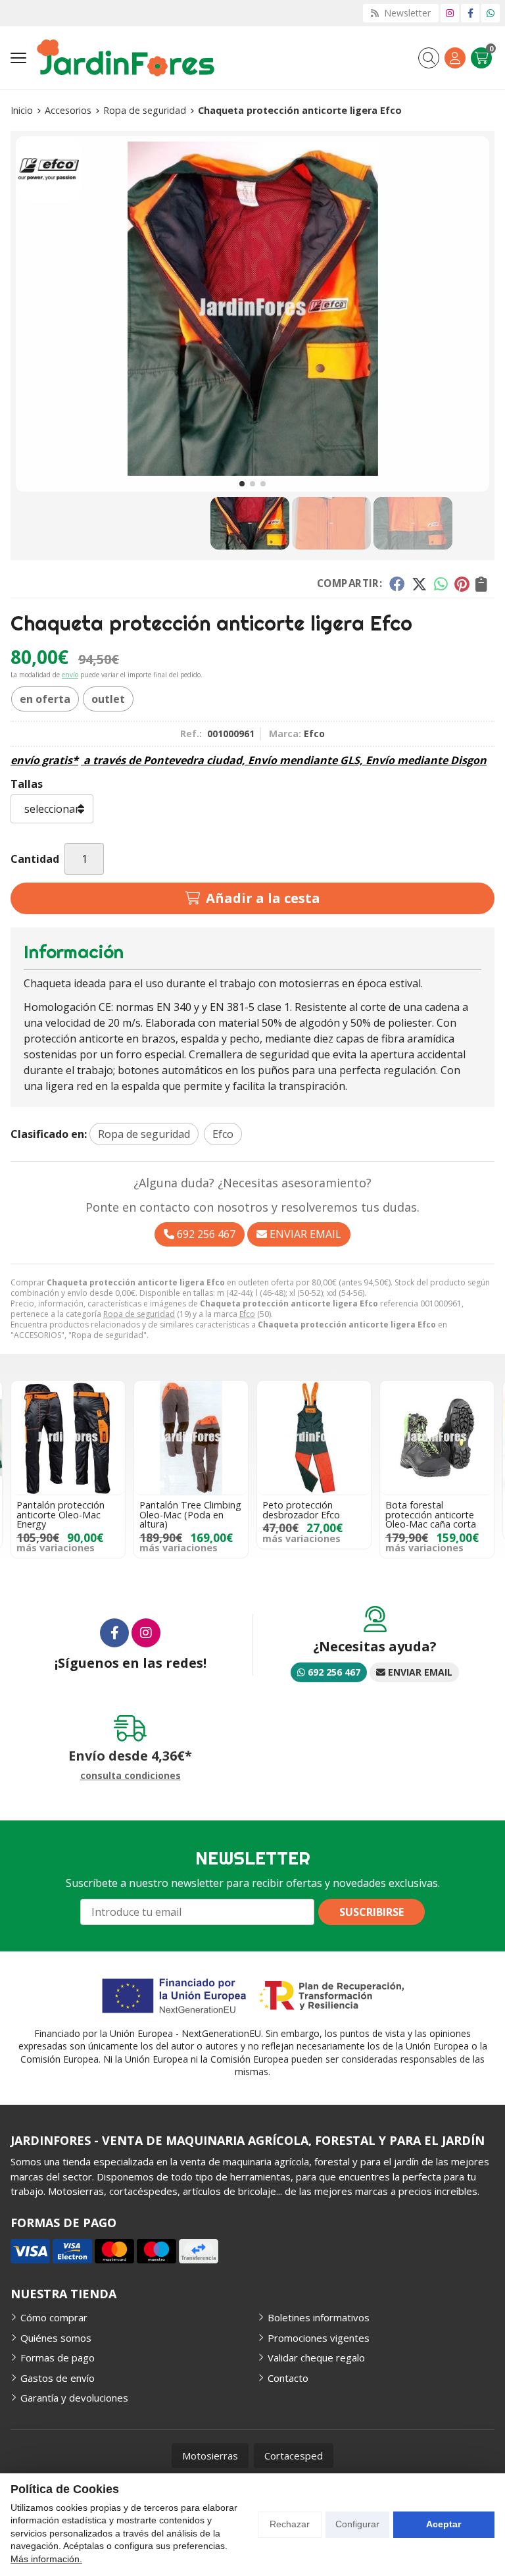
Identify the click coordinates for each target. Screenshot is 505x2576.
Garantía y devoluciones (74, 2398)
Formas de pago (58, 2357)
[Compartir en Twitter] (419, 583)
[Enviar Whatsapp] (491, 13)
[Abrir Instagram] (450, 13)
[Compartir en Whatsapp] (441, 583)
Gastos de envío (58, 2378)
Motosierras (210, 2456)
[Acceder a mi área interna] (455, 58)
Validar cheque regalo (316, 2357)
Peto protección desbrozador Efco (301, 1509)
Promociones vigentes (319, 2338)
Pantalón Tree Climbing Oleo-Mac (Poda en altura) (190, 1514)
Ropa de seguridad (139, 1314)
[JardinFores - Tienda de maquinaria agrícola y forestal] (126, 58)
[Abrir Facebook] (470, 13)
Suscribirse (372, 1912)
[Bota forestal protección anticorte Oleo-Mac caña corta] (437, 1438)
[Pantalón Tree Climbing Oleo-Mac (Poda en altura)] (191, 1438)
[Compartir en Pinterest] (462, 583)
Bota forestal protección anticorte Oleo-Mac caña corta (431, 1514)
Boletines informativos (319, 2317)
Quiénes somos (56, 2338)
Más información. (46, 2559)
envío (70, 675)
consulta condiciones (131, 1776)
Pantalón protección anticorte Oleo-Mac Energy (60, 1514)
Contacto (288, 2378)
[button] (242, 484)
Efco (247, 1314)
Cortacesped (294, 2456)
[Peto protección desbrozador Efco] (314, 1438)
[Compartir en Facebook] (397, 583)
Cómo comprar (54, 2317)
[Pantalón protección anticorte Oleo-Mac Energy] (68, 1438)
